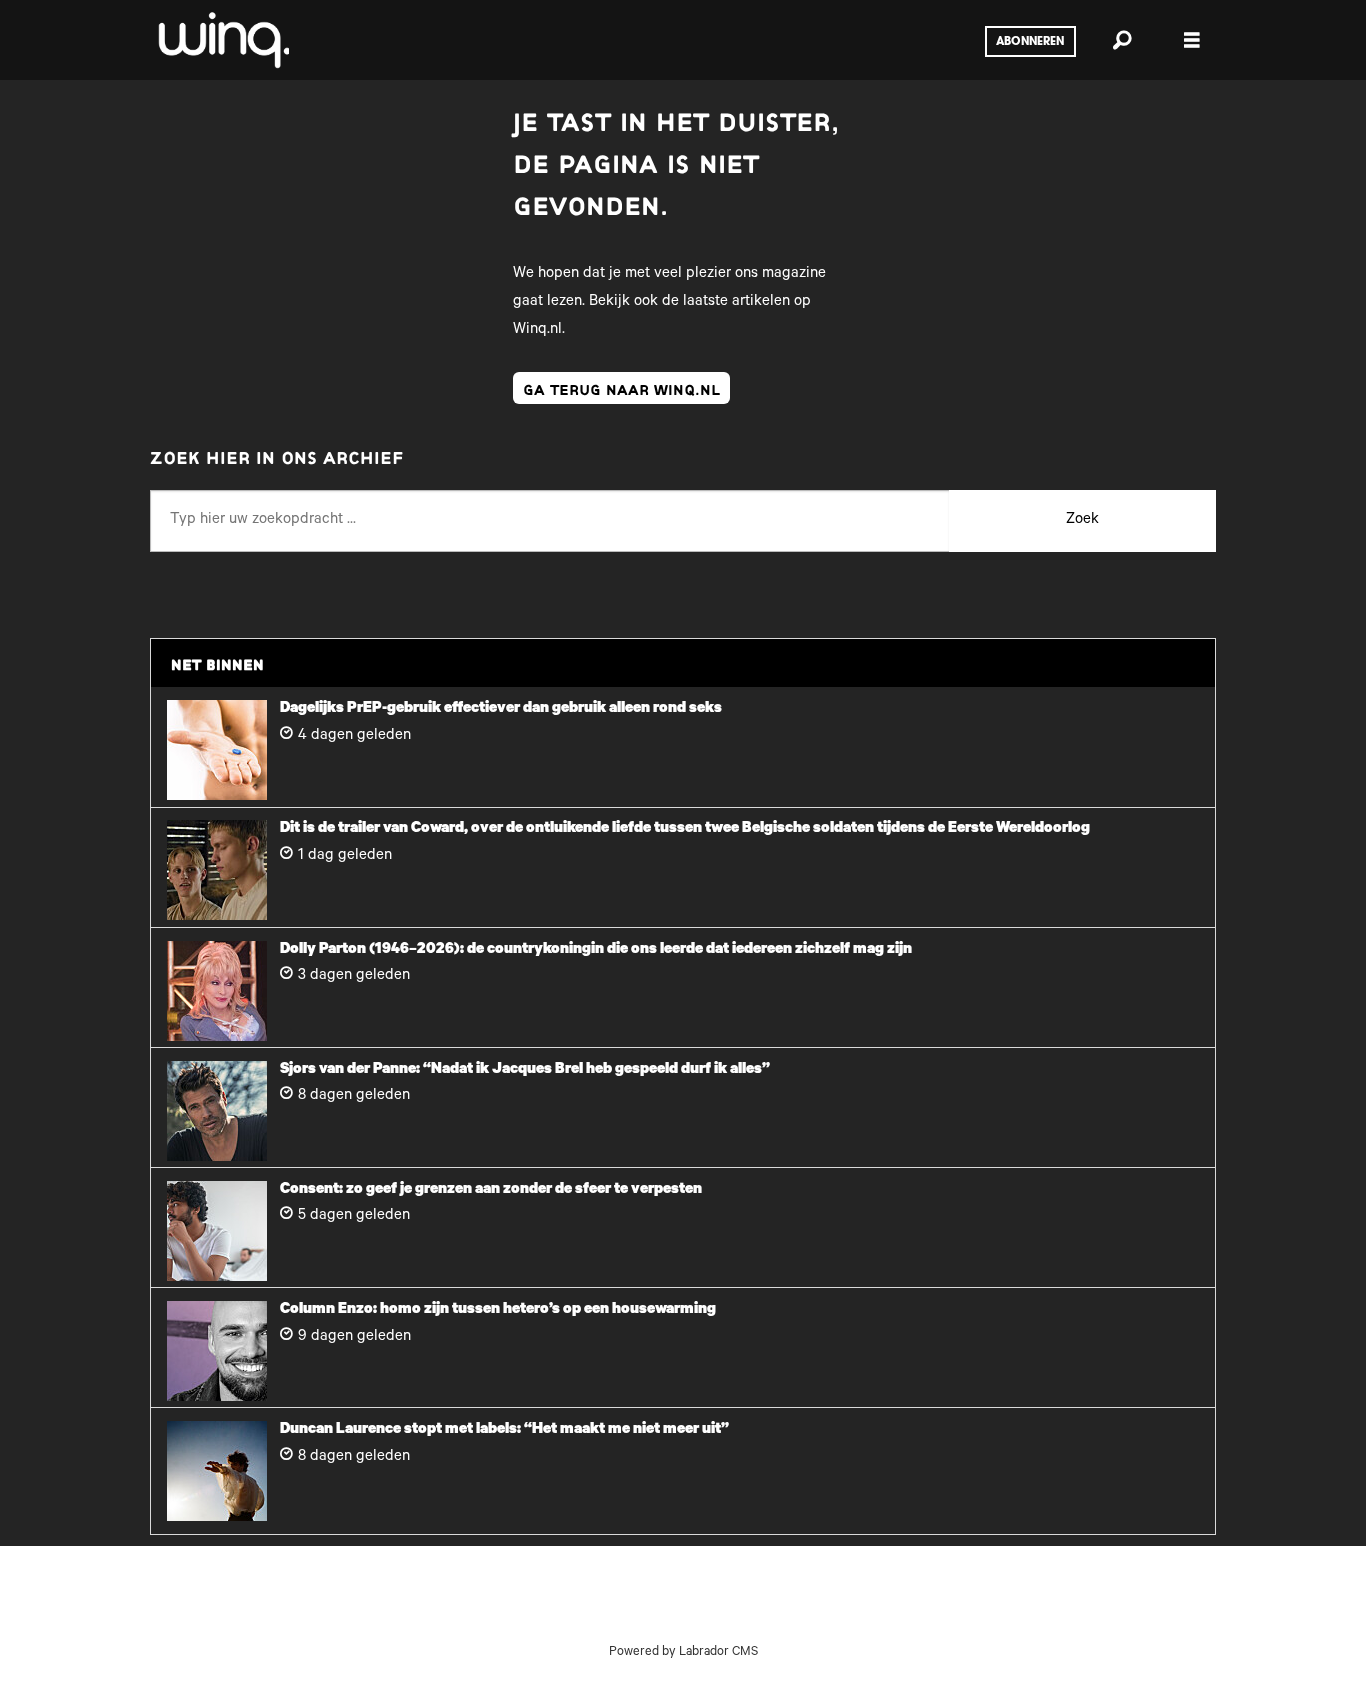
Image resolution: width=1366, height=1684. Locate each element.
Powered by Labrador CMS (683, 1653)
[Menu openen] (1192, 40)
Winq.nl (537, 330)
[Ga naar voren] (222, 40)
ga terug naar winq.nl (621, 388)
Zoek (1082, 520)
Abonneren (1030, 42)
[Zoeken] (1122, 40)
